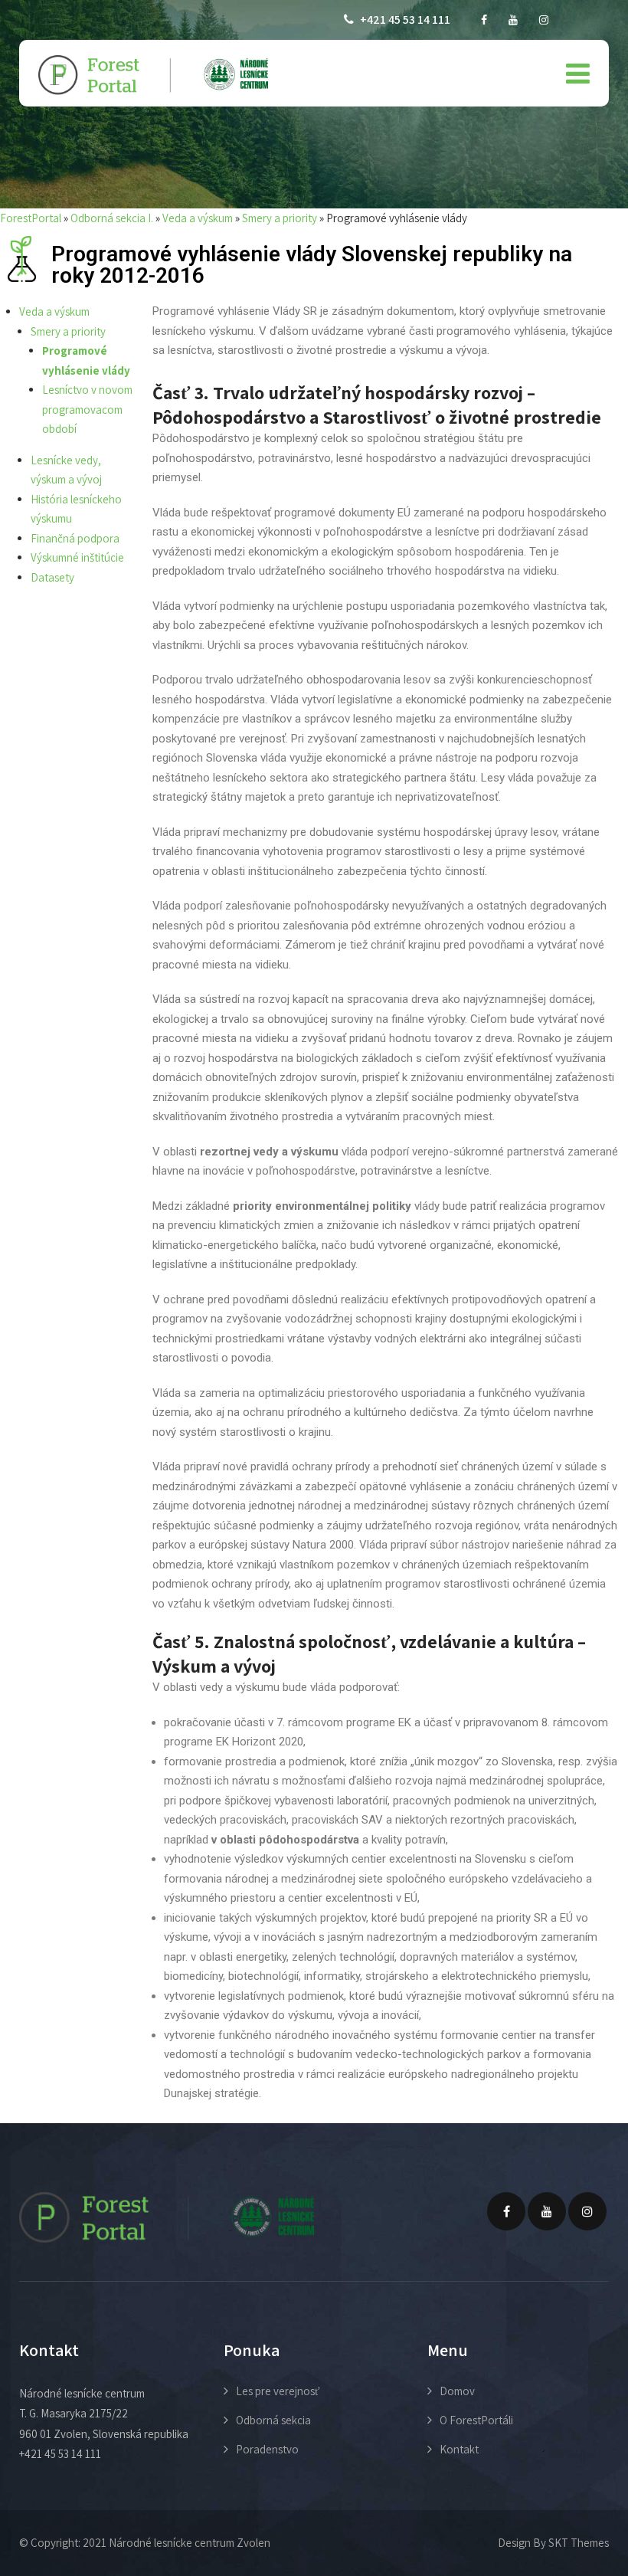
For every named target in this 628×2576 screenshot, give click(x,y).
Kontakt (459, 2449)
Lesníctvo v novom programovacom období (87, 409)
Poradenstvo (267, 2449)
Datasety (52, 577)
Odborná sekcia (273, 2420)
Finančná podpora (75, 538)
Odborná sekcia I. (112, 218)
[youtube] (513, 20)
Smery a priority (280, 218)
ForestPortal (31, 218)
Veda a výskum (198, 218)
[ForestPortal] (153, 75)
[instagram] (544, 20)
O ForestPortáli (476, 2420)
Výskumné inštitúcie (77, 557)
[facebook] (484, 20)
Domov (457, 2391)
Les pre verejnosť (278, 2391)
